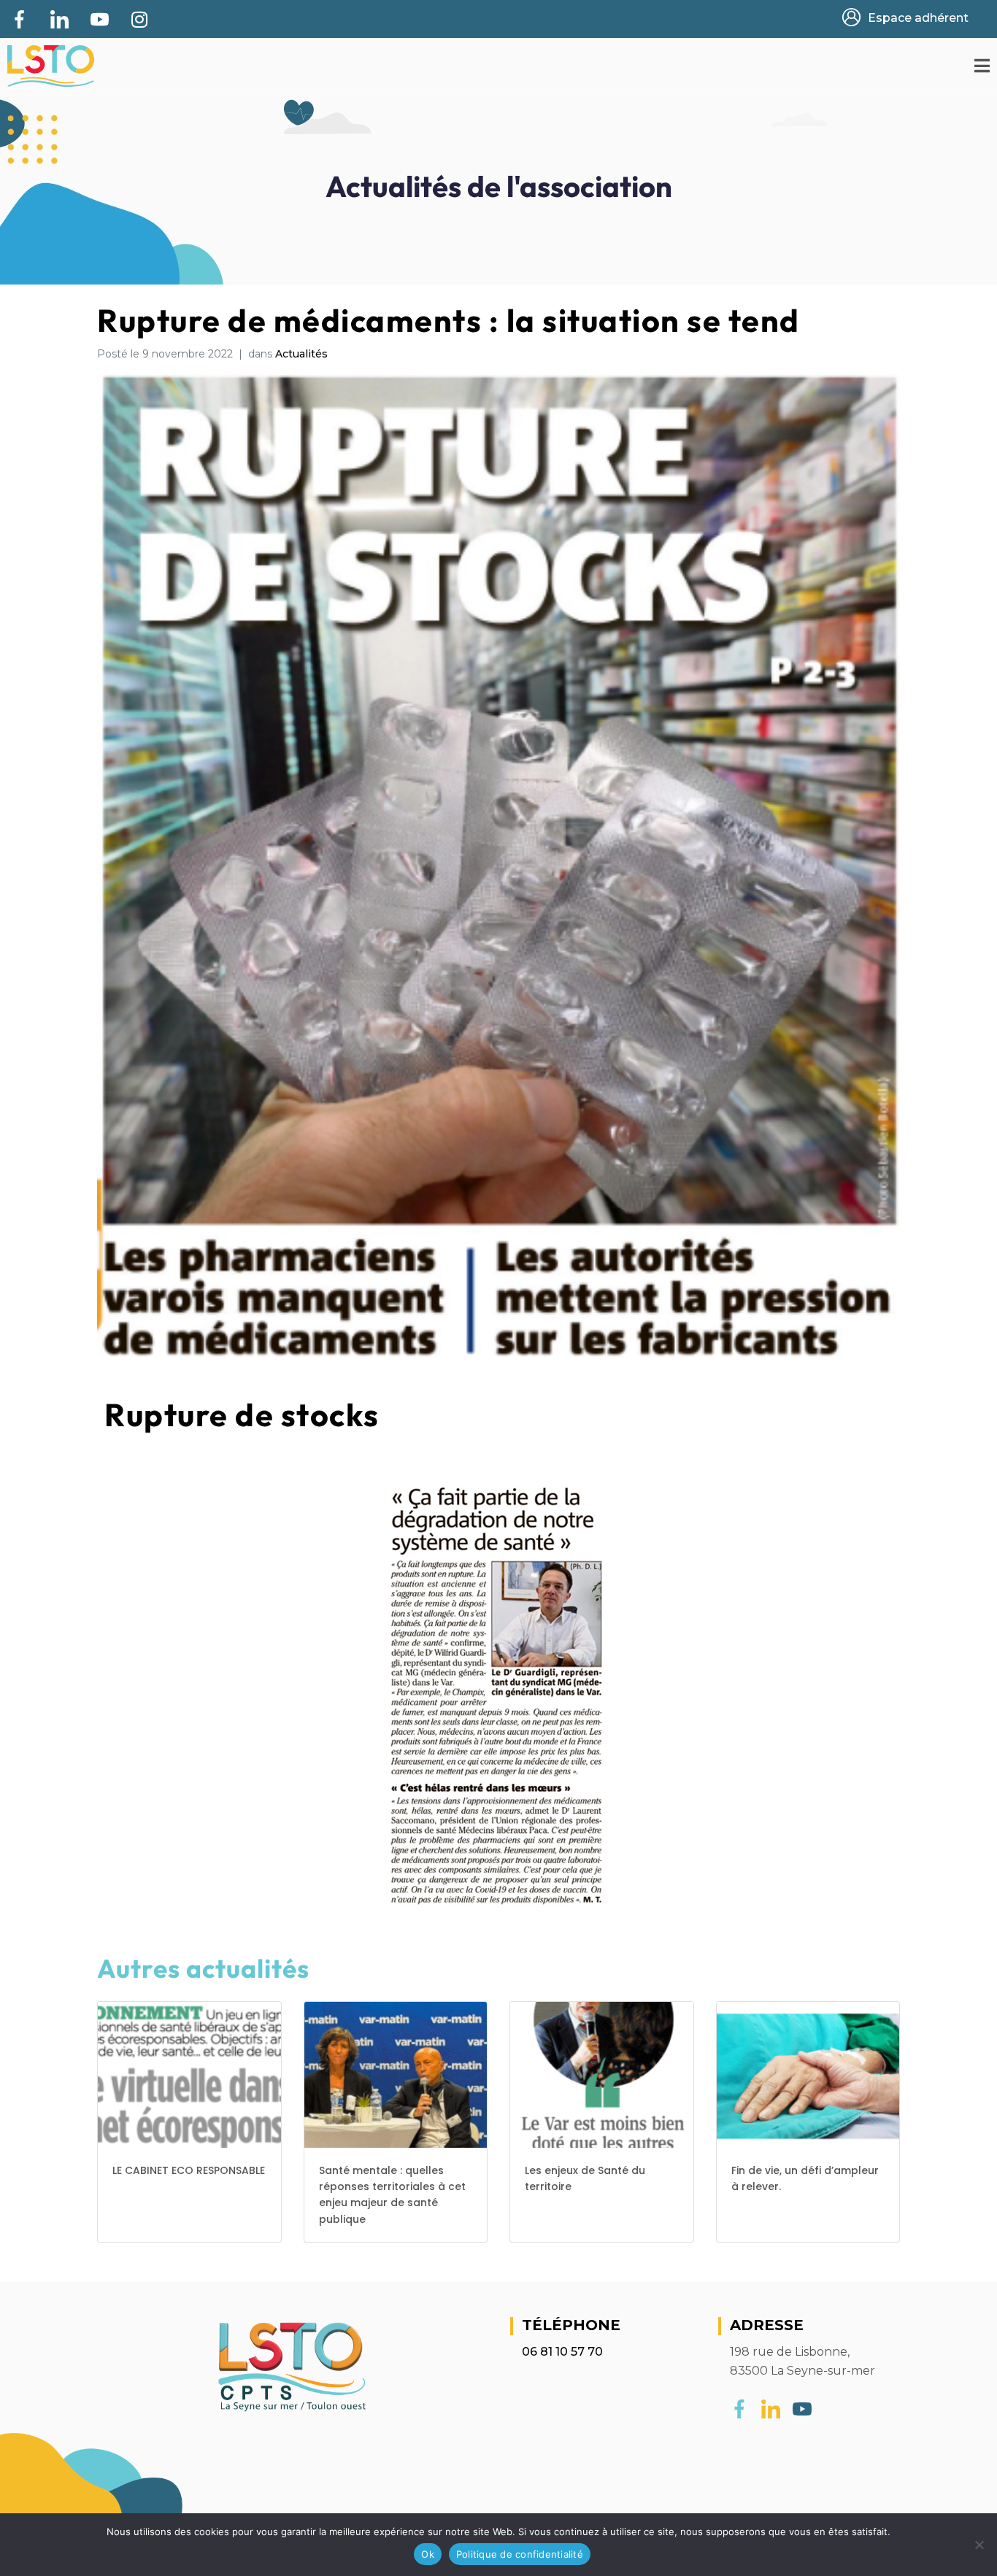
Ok (428, 2554)
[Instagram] (139, 19)
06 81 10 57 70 (562, 2352)
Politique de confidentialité (520, 2554)
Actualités (301, 354)
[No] (979, 2545)
